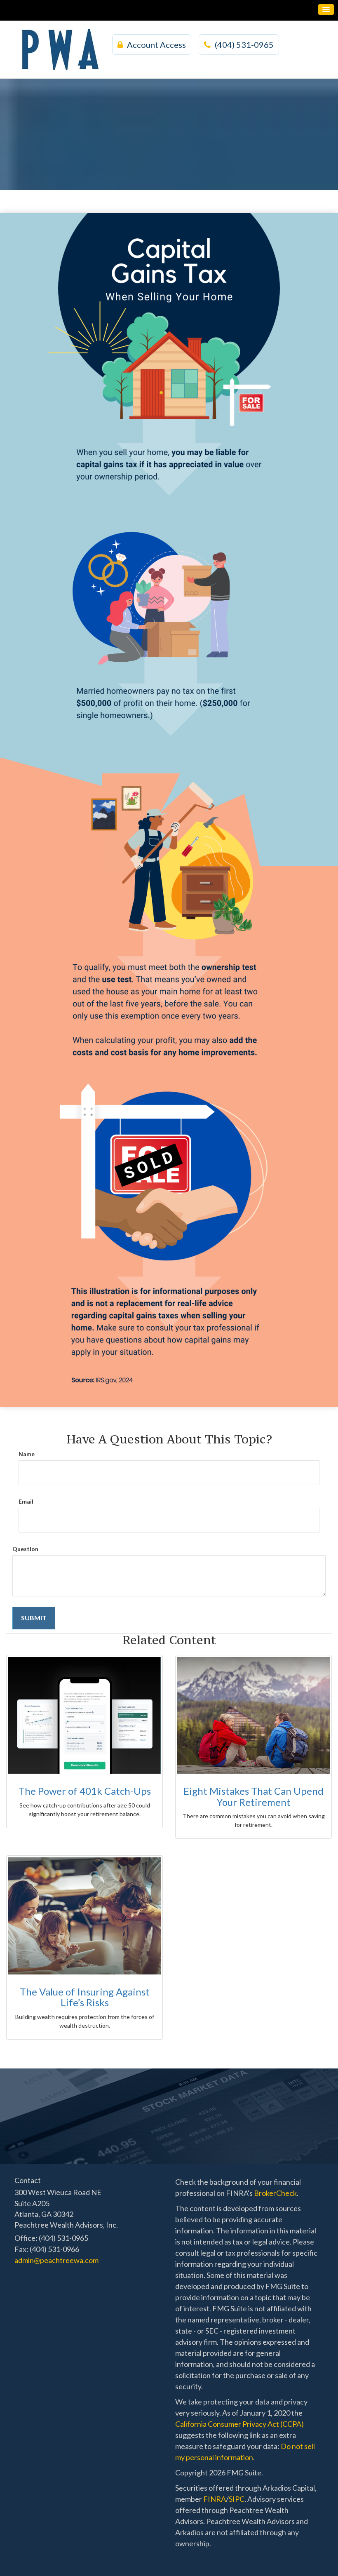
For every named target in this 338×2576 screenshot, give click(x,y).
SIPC (237, 2499)
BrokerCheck (275, 2193)
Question (25, 1549)
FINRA (215, 2499)
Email (26, 1501)
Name (27, 1454)
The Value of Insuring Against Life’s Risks (85, 1997)
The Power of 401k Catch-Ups (85, 1791)
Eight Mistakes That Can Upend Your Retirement (253, 1796)
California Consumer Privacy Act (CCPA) (239, 2424)
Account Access (156, 45)
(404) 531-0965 (244, 45)
